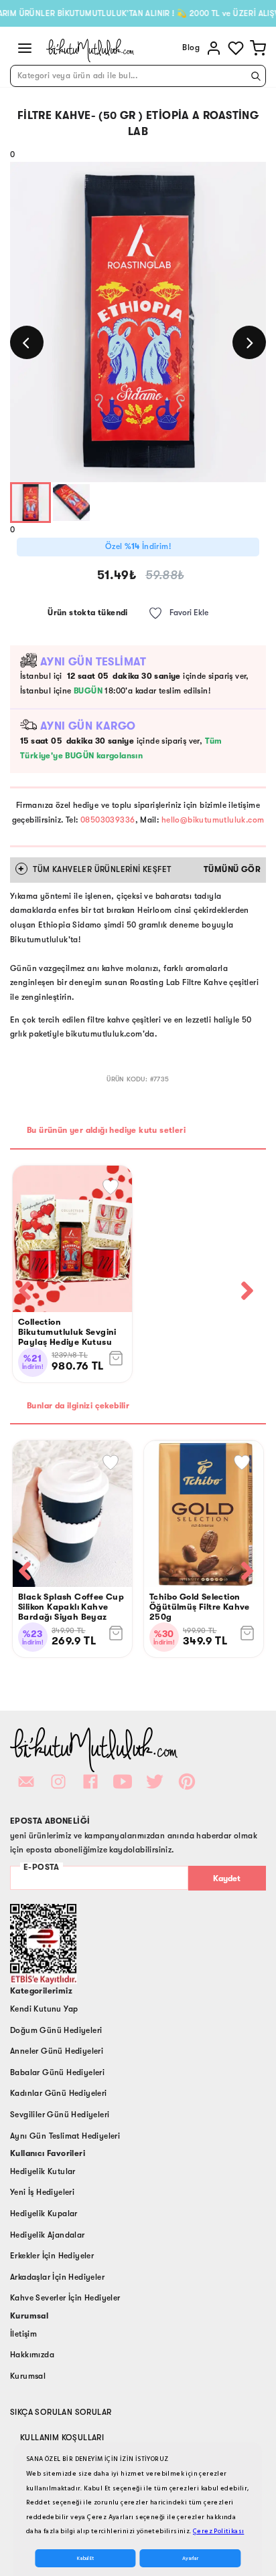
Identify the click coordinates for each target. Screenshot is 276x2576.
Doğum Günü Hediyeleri (56, 2030)
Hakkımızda (32, 2355)
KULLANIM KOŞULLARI (62, 2438)
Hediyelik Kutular (43, 2171)
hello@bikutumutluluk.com (213, 820)
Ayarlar (190, 2558)
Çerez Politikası (218, 2531)
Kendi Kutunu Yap (44, 2009)
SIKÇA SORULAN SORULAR (61, 2412)
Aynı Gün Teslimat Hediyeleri (65, 2136)
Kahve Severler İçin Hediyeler (65, 2298)
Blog (191, 47)
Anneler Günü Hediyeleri (57, 2051)
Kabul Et (85, 2558)
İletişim (23, 2334)
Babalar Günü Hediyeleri (57, 2072)
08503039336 (108, 820)
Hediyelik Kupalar (44, 2214)
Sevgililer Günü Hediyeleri (60, 2115)
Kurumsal (28, 2376)
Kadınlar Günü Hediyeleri (59, 2093)
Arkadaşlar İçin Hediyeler (57, 2277)
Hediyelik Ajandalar (48, 2235)
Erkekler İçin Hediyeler (52, 2256)
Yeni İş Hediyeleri (42, 2192)
